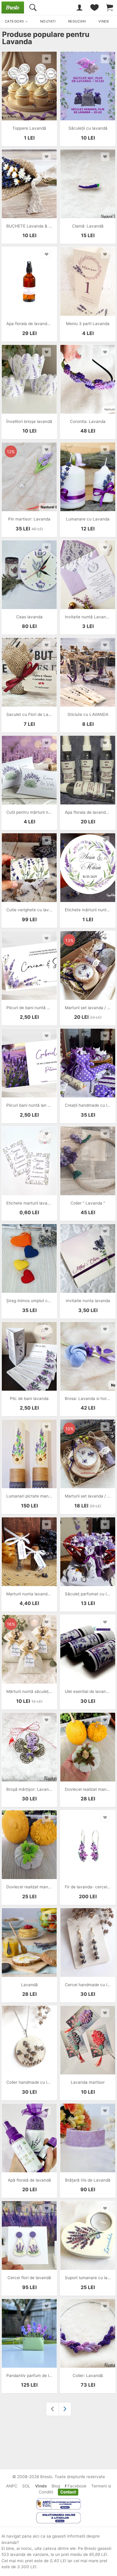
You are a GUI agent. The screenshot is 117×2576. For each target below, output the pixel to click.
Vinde (41, 2486)
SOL (26, 2486)
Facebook (76, 2486)
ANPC (12, 2486)
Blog (56, 2486)
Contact (68, 2492)
